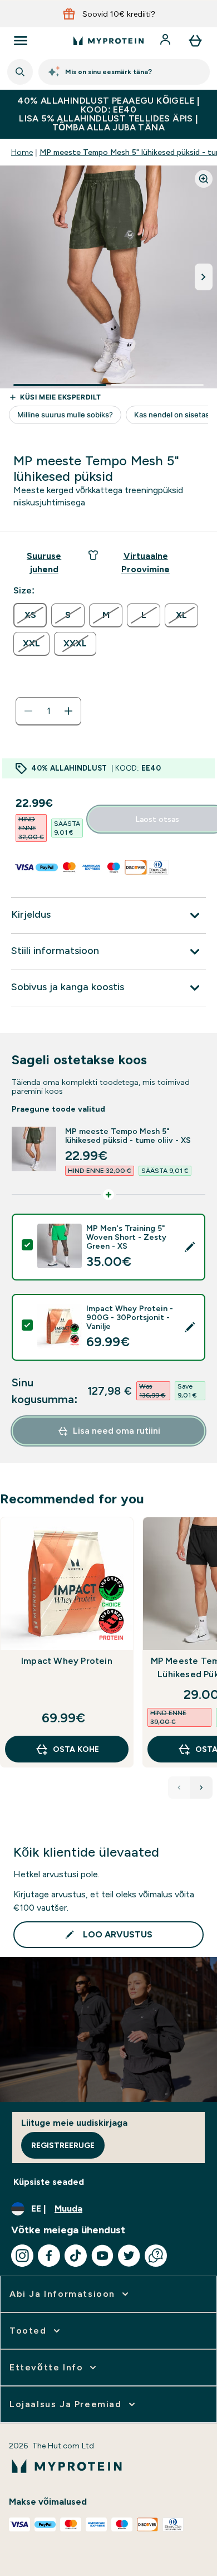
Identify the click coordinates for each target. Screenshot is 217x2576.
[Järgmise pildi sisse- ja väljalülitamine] (204, 277)
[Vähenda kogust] (28, 711)
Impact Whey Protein (67, 1661)
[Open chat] (156, 2256)
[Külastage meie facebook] (49, 2256)
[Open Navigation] (21, 41)
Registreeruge (63, 2145)
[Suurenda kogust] (68, 711)
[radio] (30, 615)
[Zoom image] (204, 179)
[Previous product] (179, 1788)
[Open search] (20, 72)
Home (22, 152)
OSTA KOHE (76, 1749)
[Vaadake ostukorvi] (195, 41)
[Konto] (166, 41)
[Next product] (201, 1788)
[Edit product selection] (190, 1247)
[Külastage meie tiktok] (76, 2256)
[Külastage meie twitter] (129, 2256)
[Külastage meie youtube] (102, 2256)
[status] (48, 711)
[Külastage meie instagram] (22, 2256)
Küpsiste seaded (49, 2182)
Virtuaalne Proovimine (146, 563)
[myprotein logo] (108, 41)
